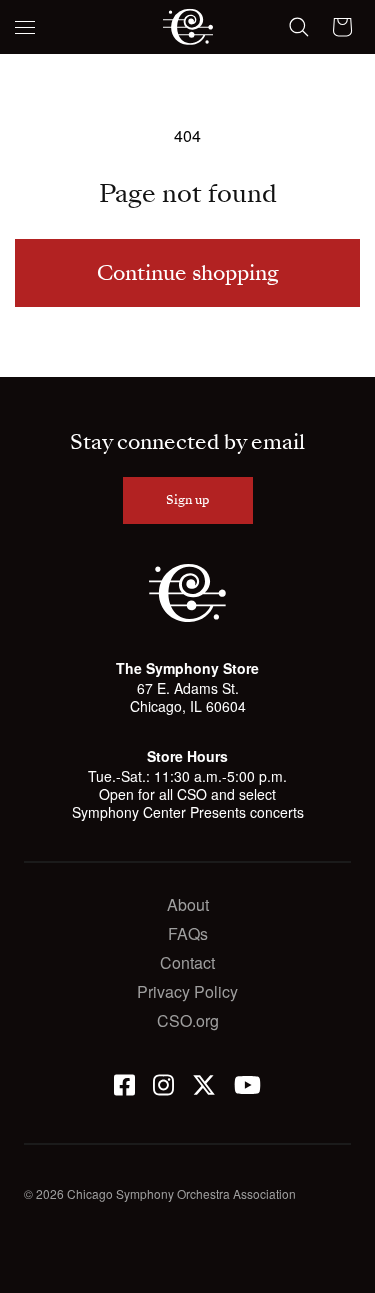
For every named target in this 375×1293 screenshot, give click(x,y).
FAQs (188, 933)
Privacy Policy (187, 991)
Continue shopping (188, 273)
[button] (25, 27)
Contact (187, 962)
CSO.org (188, 1020)
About (188, 904)
